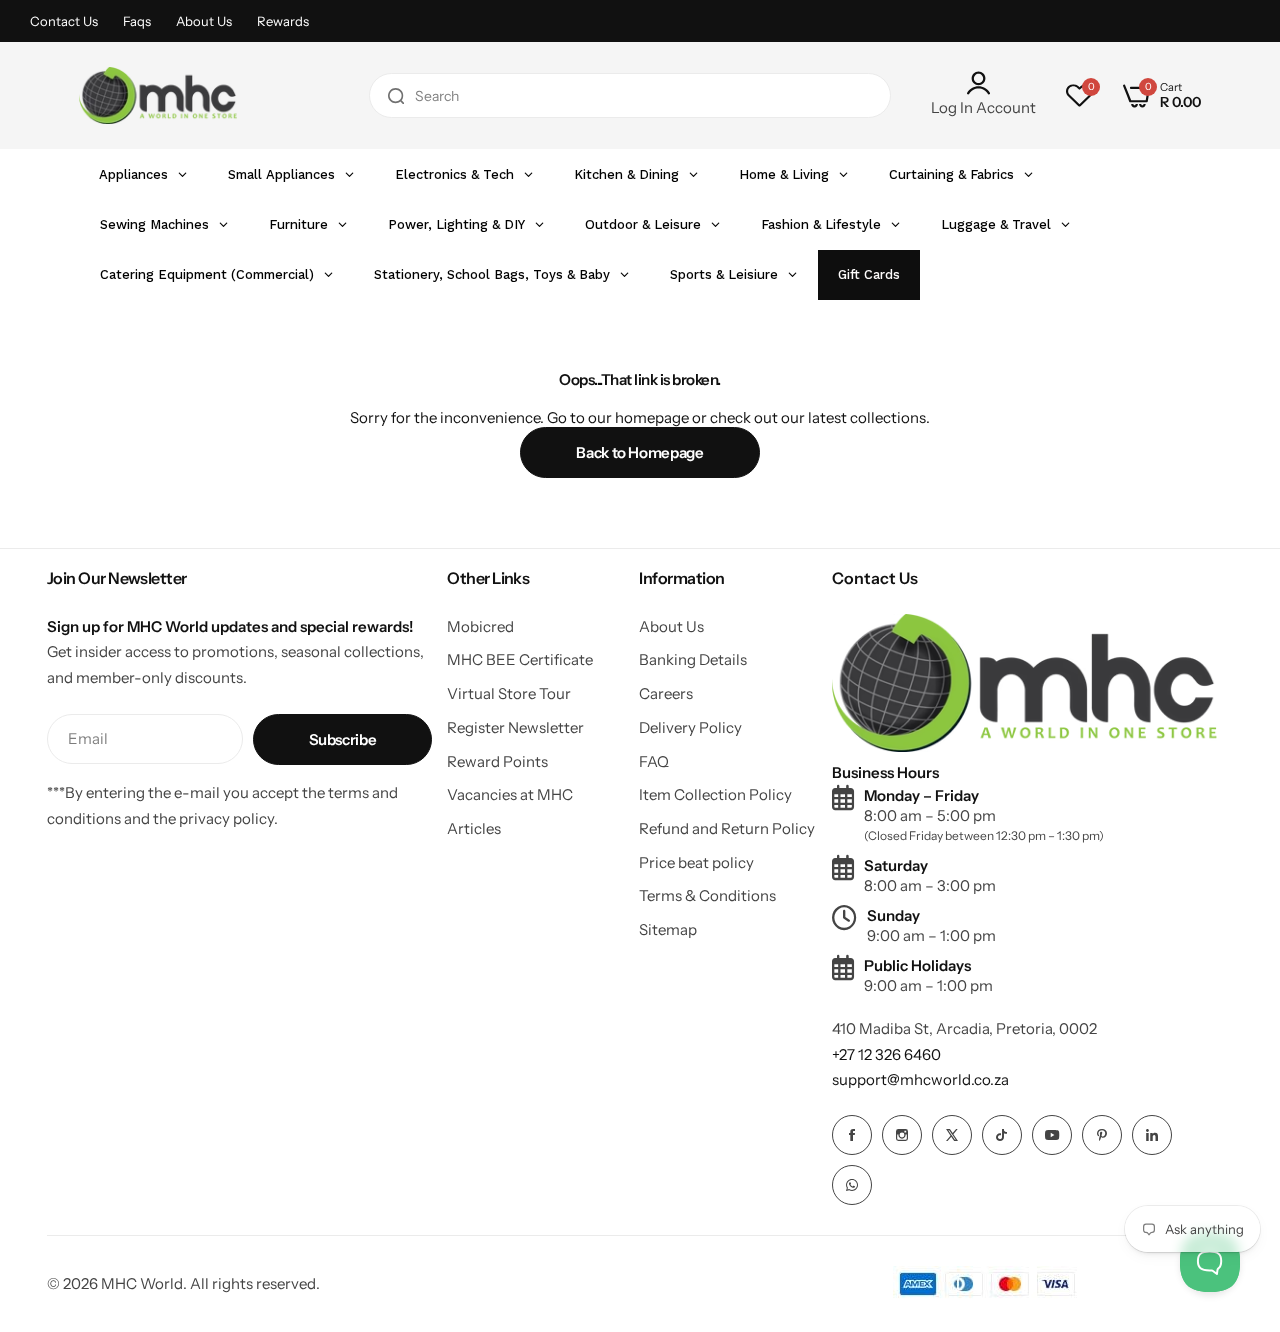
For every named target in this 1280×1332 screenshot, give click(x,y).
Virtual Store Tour (509, 693)
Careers (666, 693)
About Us (204, 21)
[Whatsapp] (852, 1185)
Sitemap (668, 929)
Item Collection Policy (715, 794)
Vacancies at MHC (510, 794)
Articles (474, 828)
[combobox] (630, 95)
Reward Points (497, 761)
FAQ (654, 761)
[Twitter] (952, 1135)
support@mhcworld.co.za (920, 1079)
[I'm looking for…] (396, 95)
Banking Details (693, 659)
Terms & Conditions (707, 895)
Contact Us (64, 21)
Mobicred (480, 626)
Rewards (283, 21)
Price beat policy (696, 862)
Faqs (137, 21)
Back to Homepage (639, 452)
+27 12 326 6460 (886, 1054)
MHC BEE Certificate (520, 659)
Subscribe (343, 739)
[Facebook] (852, 1135)
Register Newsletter (515, 727)
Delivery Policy (690, 727)
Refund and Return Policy (727, 828)
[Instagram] (902, 1135)
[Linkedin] (1152, 1135)
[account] (983, 83)
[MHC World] (158, 95)
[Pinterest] (1102, 1135)
